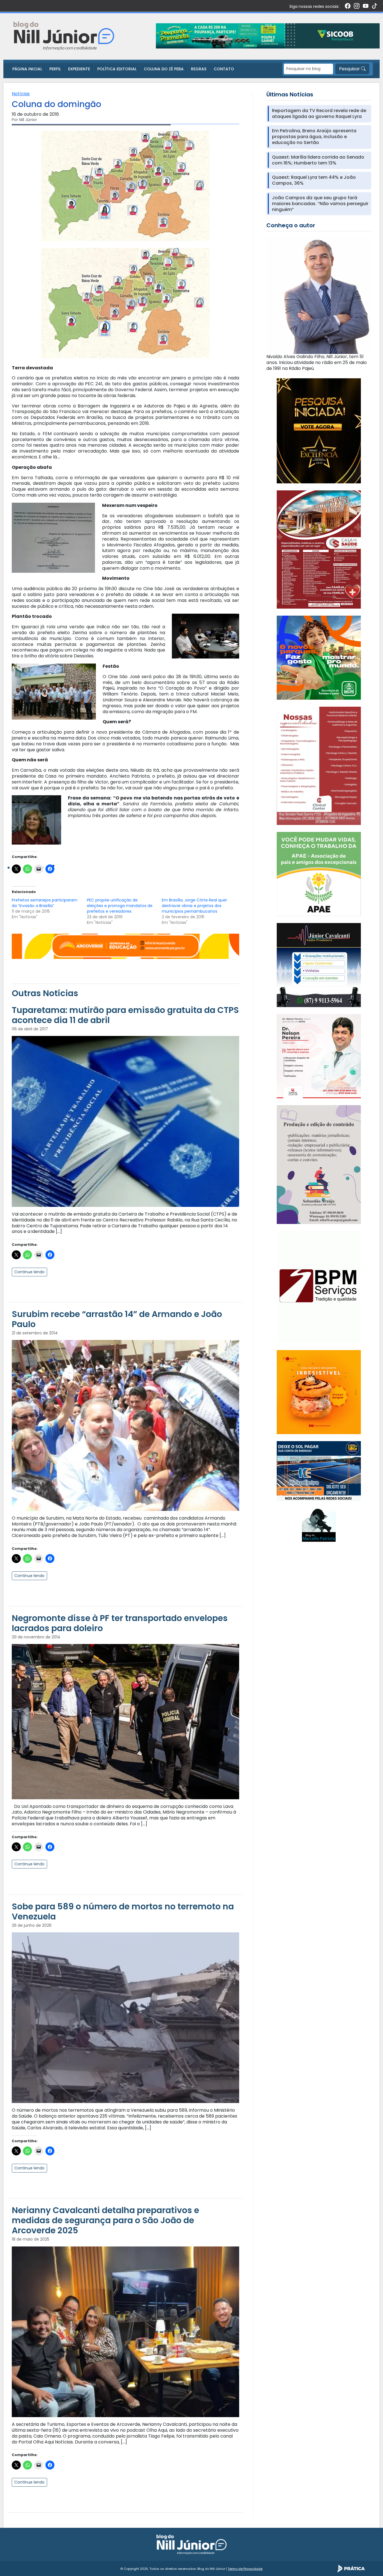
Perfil (55, 69)
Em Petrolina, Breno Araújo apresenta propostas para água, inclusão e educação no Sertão (314, 137)
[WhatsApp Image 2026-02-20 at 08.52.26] (319, 430)
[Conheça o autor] (319, 295)
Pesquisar (350, 69)
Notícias (21, 94)
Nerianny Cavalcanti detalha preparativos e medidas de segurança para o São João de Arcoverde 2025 (105, 2220)
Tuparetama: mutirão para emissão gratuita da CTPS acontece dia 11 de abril (125, 1015)
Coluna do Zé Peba (164, 69)
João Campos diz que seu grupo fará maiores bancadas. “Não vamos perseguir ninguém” (320, 204)
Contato (224, 69)
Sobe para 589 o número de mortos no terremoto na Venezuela (123, 1911)
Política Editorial (117, 69)
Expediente (79, 69)
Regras (199, 69)
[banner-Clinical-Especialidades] (319, 765)
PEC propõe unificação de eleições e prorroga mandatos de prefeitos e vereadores (120, 906)
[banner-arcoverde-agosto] (125, 946)
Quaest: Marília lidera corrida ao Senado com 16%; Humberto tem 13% (318, 160)
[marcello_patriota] (319, 1525)
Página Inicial (27, 69)
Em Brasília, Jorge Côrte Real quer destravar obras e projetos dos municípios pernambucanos (194, 906)
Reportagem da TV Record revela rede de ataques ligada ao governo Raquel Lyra (319, 114)
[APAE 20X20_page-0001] (319, 874)
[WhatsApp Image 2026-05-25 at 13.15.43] (319, 549)
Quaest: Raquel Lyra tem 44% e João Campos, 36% (314, 180)
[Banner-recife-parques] (319, 658)
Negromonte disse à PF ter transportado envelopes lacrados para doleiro (120, 1623)
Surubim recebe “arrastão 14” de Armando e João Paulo (117, 1319)
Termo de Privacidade (245, 2569)
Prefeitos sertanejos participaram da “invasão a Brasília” (45, 903)
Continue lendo (29, 1272)
